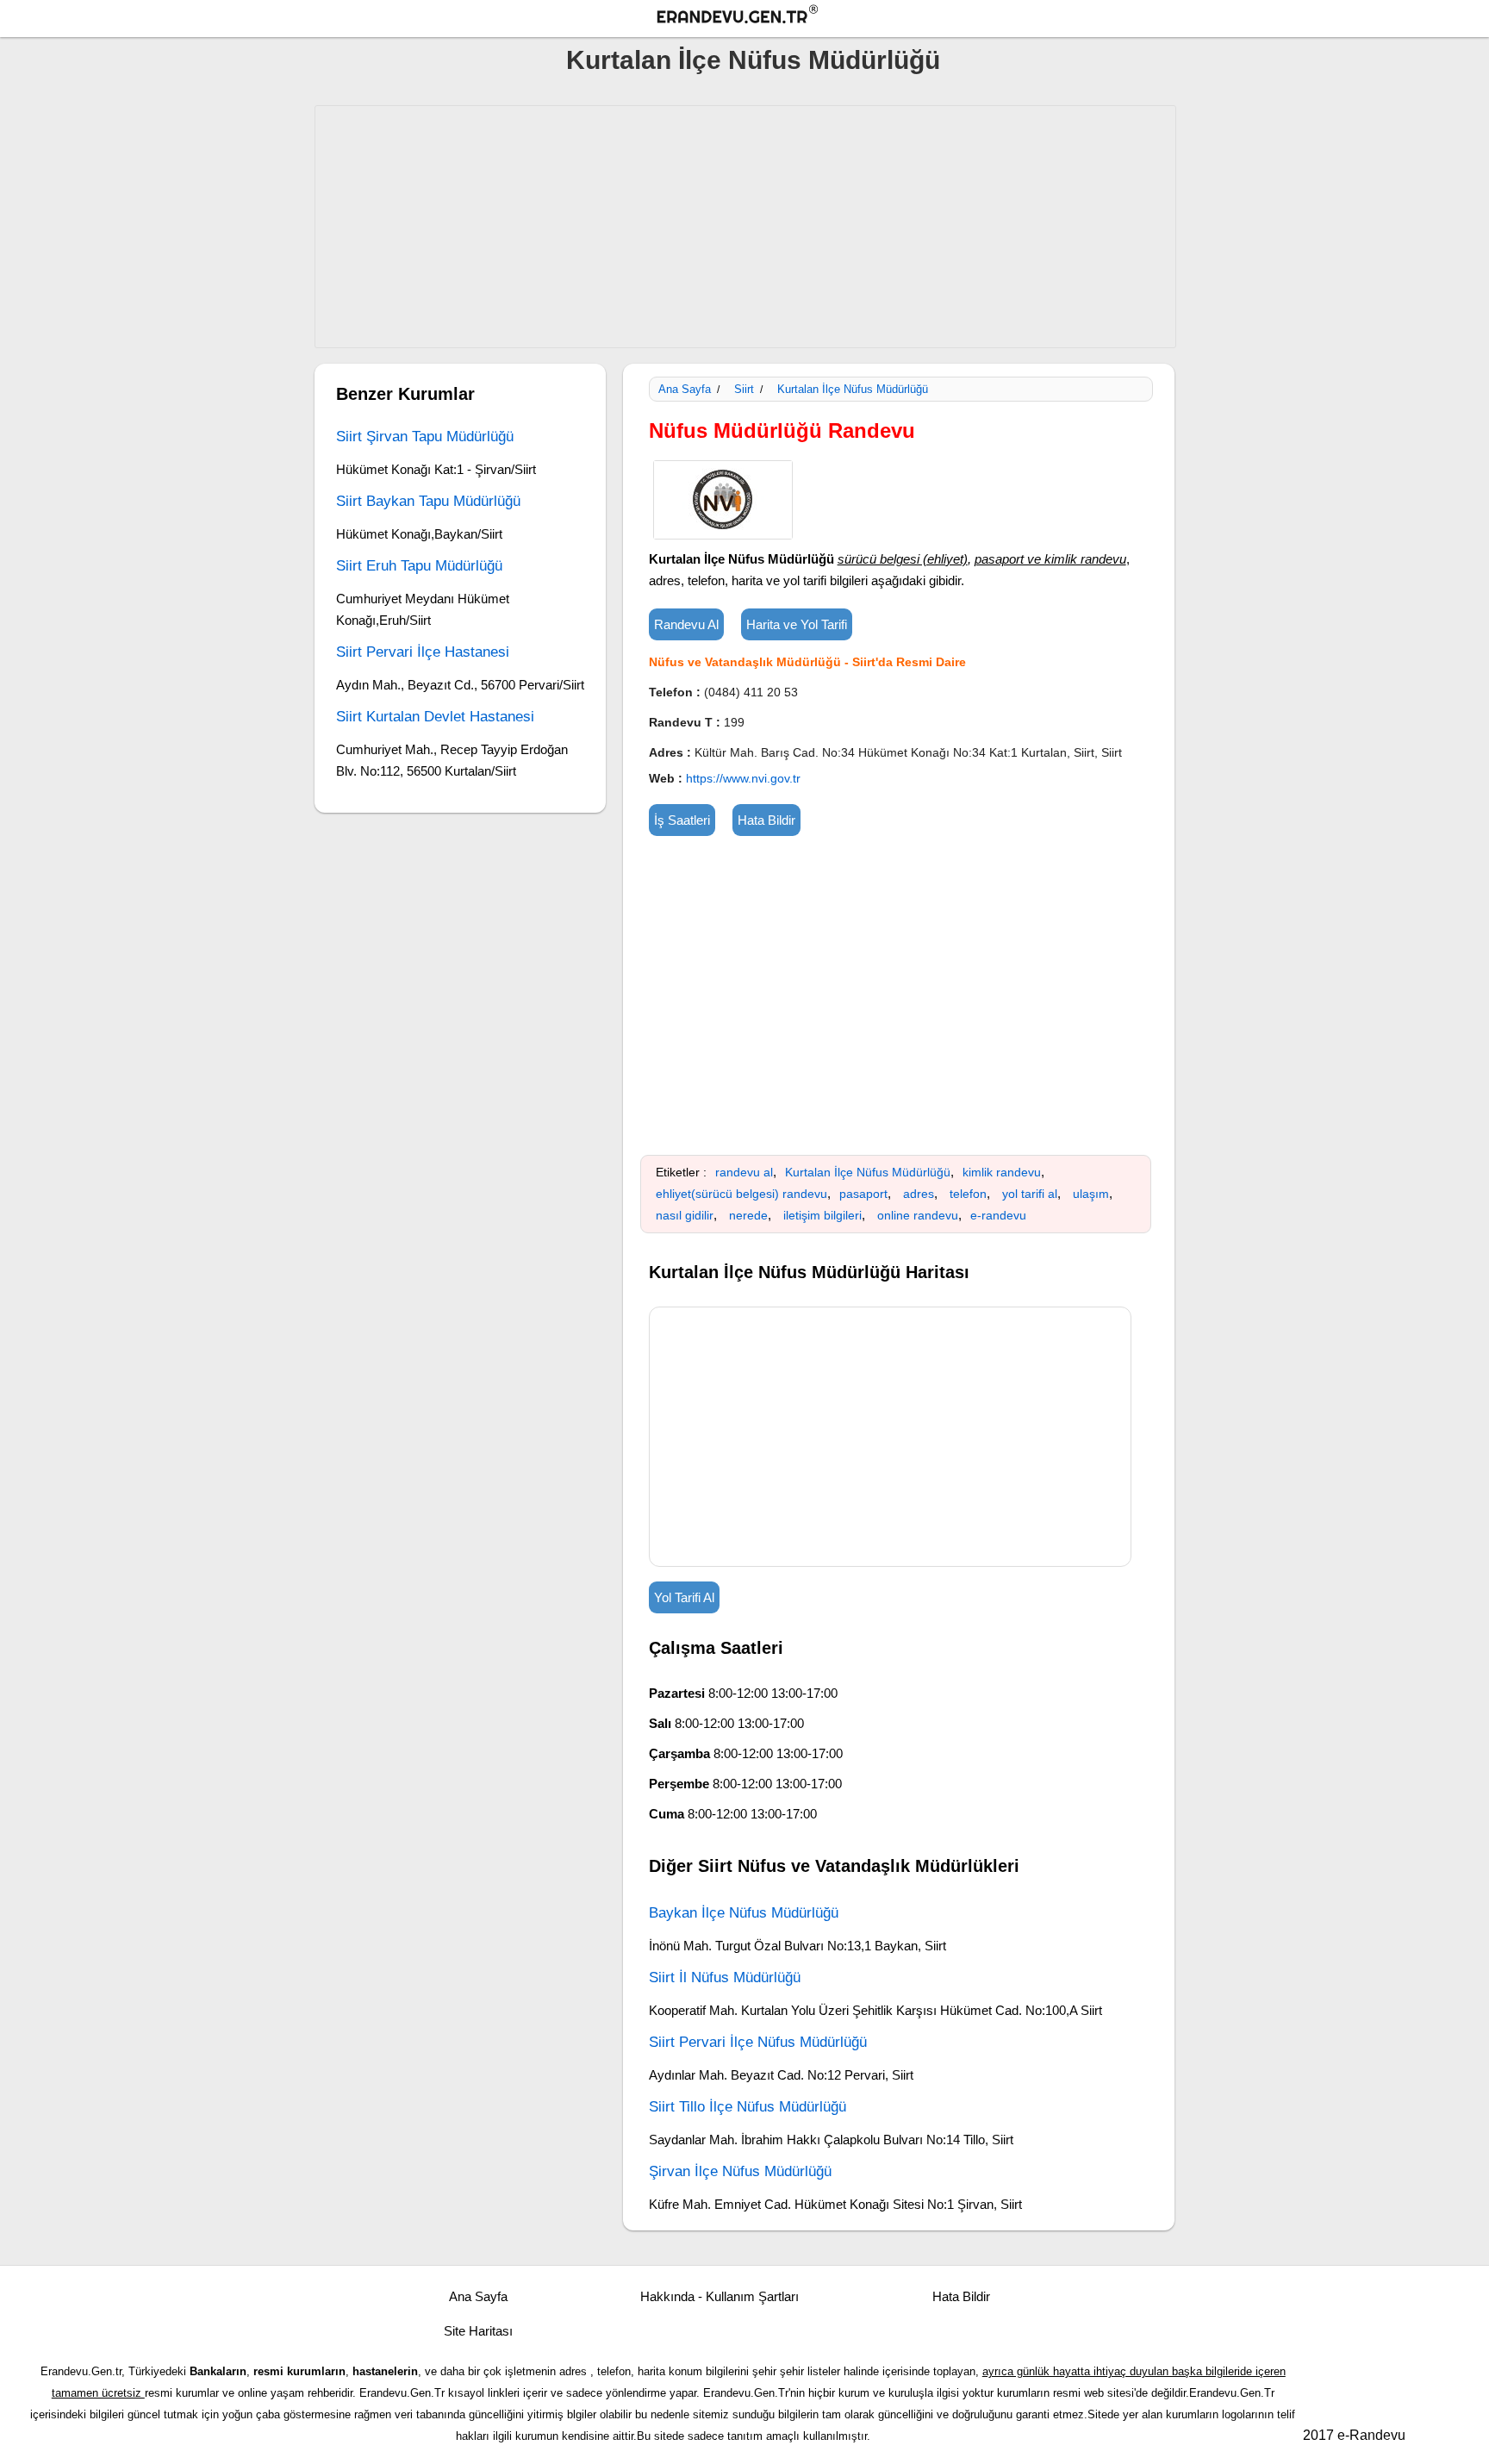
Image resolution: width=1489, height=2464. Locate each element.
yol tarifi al (1030, 1194)
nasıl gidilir (685, 1215)
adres (919, 1194)
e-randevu (998, 1215)
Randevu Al (686, 624)
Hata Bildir (766, 820)
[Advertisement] (745, 227)
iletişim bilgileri (822, 1215)
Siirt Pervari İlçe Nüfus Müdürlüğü (758, 2042)
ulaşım (1091, 1194)
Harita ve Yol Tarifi (797, 624)
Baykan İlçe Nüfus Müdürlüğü (744, 1913)
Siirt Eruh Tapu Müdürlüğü (419, 566)
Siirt (744, 389)
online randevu (918, 1215)
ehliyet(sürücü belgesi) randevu (741, 1194)
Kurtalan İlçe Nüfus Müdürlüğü (753, 60)
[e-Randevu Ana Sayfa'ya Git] (753, 17)
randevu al (744, 1172)
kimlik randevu (1002, 1172)
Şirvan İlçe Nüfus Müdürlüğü (740, 2171)
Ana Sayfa (685, 389)
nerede (748, 1215)
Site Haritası (478, 2331)
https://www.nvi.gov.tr (743, 778)
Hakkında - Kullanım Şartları (720, 2296)
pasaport (863, 1194)
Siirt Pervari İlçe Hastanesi (423, 652)
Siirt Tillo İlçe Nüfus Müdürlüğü (748, 2107)
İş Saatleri (682, 820)
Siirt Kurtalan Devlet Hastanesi (435, 717)
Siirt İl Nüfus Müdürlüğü (725, 1977)
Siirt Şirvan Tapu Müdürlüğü (425, 437)
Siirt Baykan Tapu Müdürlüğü (428, 501)
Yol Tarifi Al (684, 1597)
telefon (968, 1194)
